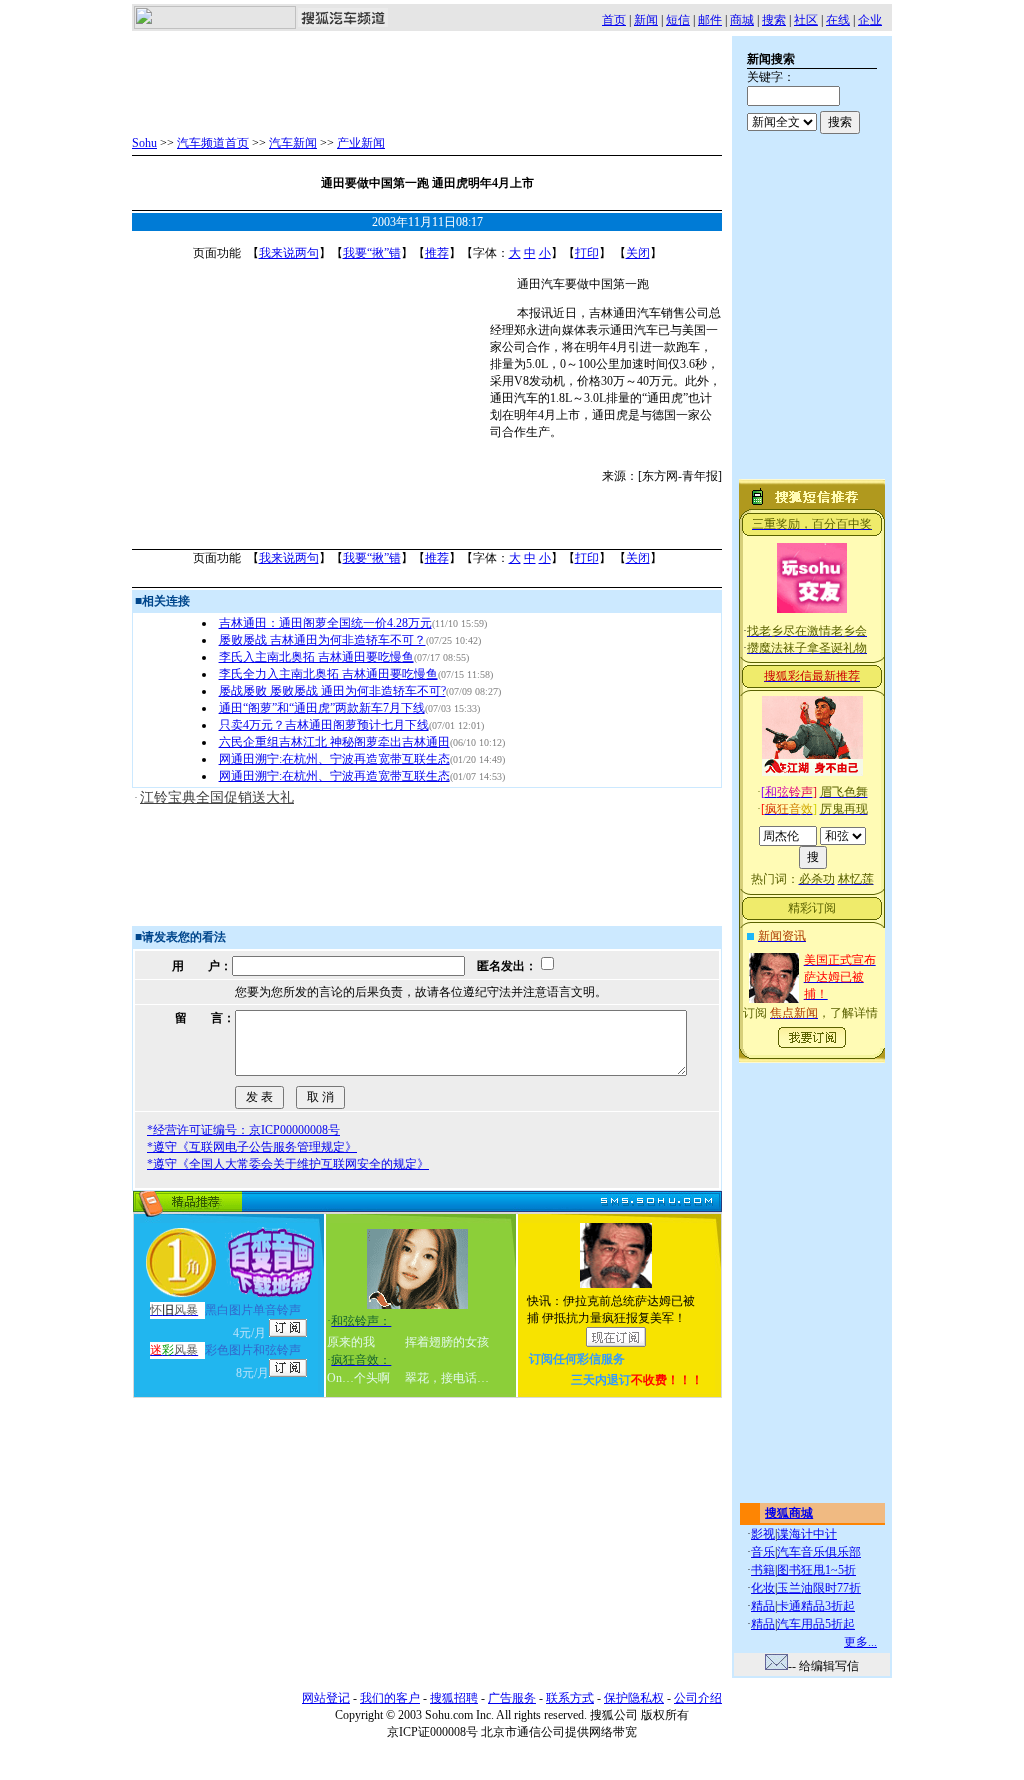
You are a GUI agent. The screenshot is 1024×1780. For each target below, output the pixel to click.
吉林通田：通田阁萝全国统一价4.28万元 (325, 623)
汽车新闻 (293, 143)
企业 (870, 20)
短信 (678, 20)
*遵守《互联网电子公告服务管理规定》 (252, 1147)
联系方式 (570, 1698)
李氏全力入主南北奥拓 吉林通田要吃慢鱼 (328, 674)
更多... (860, 1642)
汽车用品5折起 (816, 1624)
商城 (742, 20)
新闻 (646, 20)
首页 (614, 20)
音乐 (763, 1552)
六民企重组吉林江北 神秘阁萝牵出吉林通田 (334, 742)
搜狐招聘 (454, 1698)
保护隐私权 (634, 1698)
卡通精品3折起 (816, 1606)
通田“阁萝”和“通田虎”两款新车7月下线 (322, 708)
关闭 (638, 253)
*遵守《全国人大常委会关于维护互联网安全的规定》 (288, 1164)
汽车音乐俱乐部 (819, 1552)
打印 (587, 253)
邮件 (710, 20)
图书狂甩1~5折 (816, 1570)
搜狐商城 (789, 1513)
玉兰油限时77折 (819, 1588)
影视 (763, 1534)
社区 (806, 20)
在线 (838, 20)
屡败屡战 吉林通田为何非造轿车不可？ (322, 640)
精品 (763, 1606)
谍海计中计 (807, 1534)
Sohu (144, 143)
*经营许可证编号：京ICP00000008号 (243, 1130)
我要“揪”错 (372, 253)
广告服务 (512, 1698)
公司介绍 (698, 1698)
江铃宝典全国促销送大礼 (217, 797)
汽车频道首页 (213, 143)
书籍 (763, 1570)
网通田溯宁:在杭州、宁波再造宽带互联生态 (334, 759)
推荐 (437, 253)
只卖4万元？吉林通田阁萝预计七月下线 (324, 725)
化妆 (763, 1588)
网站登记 (326, 1698)
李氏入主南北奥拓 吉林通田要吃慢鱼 (316, 657)
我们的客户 (390, 1698)
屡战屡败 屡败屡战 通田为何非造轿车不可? (332, 691)
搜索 (774, 20)
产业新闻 (361, 143)
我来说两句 (289, 253)
